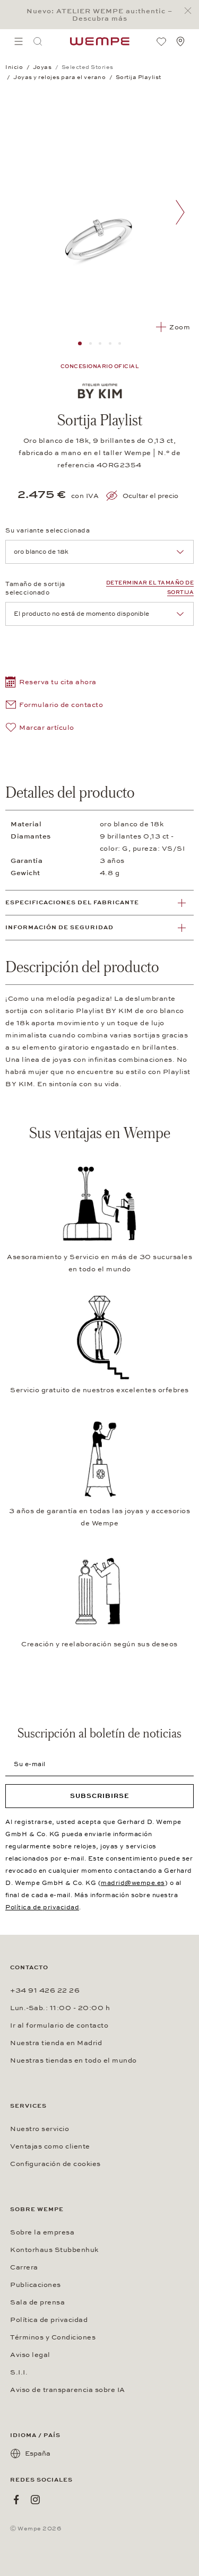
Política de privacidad (42, 1907)
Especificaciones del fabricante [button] (72, 902)
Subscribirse (100, 1796)
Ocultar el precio (150, 496)
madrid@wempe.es (133, 1883)
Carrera (24, 2267)
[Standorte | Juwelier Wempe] (180, 41)
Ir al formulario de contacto (59, 2025)
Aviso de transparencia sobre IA (68, 2390)
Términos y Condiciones (53, 2337)
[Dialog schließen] (191, 11)
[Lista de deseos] (161, 41)
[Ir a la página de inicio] (100, 41)
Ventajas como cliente (50, 2146)
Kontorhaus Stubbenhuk (54, 2250)
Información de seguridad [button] (59, 927)
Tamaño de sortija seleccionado (35, 588)
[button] (51, 683)
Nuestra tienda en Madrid (56, 2043)
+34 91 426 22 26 (45, 1990)
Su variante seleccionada (47, 530)
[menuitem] (19, 41)
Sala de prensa (37, 2302)
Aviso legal (30, 2355)
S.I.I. (19, 2372)
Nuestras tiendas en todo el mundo (73, 2060)
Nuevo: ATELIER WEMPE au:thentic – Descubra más (99, 15)
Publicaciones (36, 2285)
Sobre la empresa (42, 2232)
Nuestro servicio (40, 2129)
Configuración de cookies (55, 2164)
